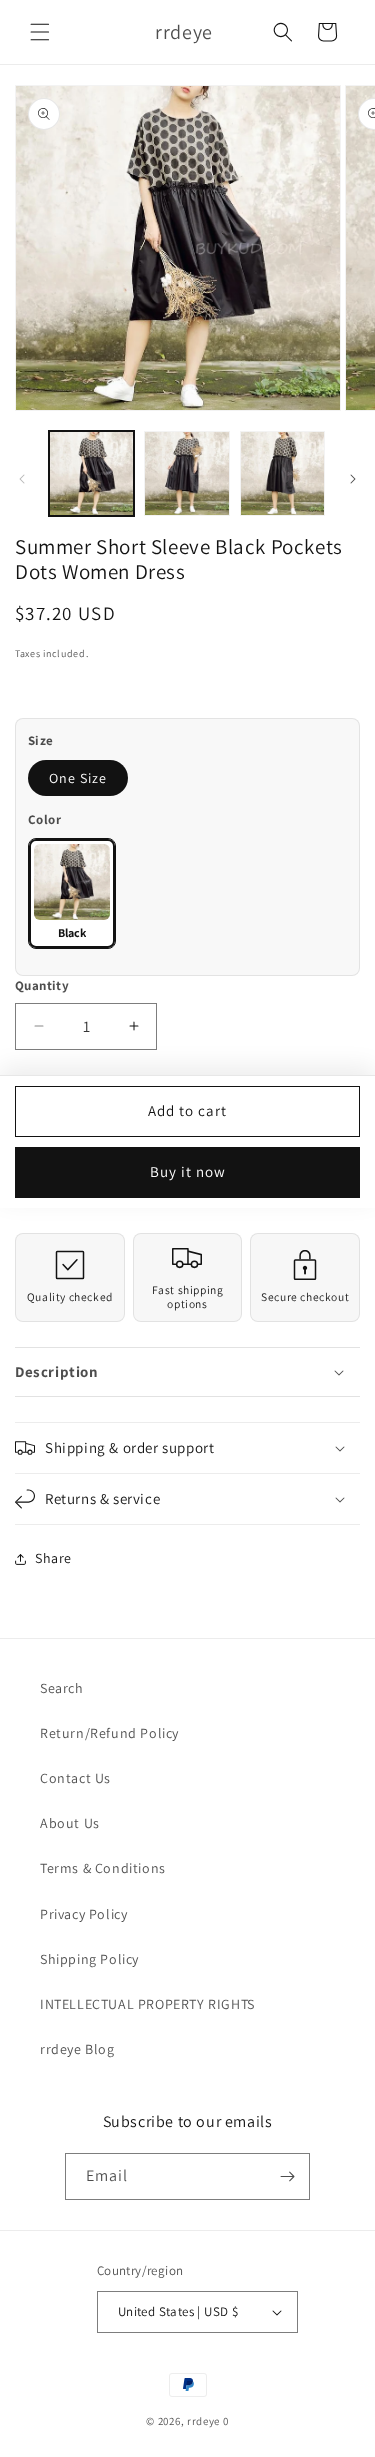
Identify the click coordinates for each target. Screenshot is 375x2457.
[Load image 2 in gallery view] (186, 473)
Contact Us (75, 1778)
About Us (70, 1823)
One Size (78, 778)
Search (62, 1688)
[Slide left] (22, 479)
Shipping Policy (89, 1959)
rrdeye (203, 2421)
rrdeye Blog (77, 2049)
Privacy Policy (83, 1914)
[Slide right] (353, 479)
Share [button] (53, 1558)
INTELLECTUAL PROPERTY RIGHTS (147, 2004)
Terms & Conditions (103, 1868)
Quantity (42, 985)
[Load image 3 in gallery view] (282, 473)
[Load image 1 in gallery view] (91, 473)
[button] (40, 32)
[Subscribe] (287, 2176)
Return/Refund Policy (109, 1733)
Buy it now (188, 1171)
